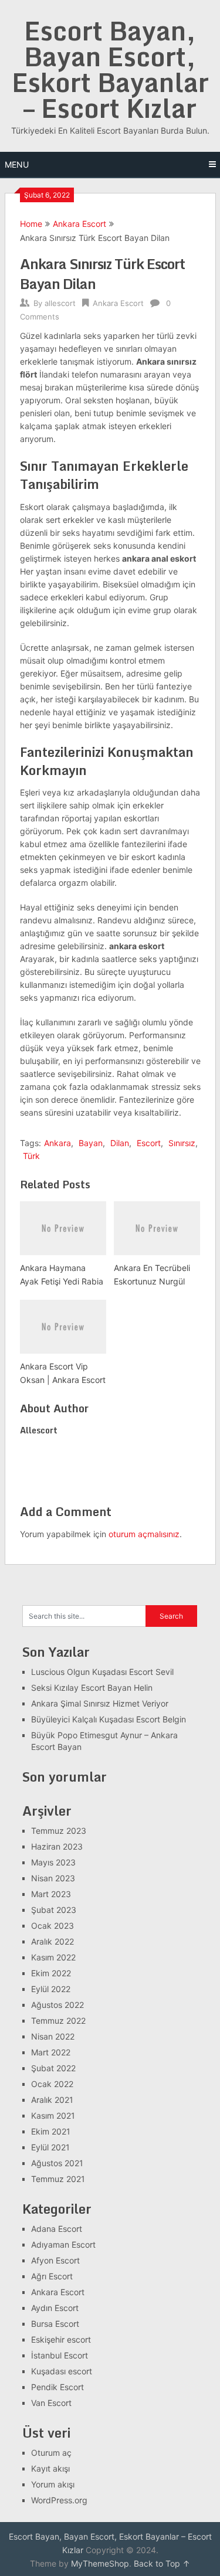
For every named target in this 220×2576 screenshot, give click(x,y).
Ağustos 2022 (57, 2005)
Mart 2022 (51, 2052)
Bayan (91, 1143)
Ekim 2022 (51, 1973)
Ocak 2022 (52, 2084)
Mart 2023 (51, 1894)
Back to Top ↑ (162, 2563)
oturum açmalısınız (144, 1534)
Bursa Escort (55, 2324)
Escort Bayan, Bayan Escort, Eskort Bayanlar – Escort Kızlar (110, 69)
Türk (31, 1156)
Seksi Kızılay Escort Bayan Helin (92, 1688)
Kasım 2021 (53, 2115)
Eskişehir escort (61, 2339)
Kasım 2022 (53, 1957)
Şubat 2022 (53, 2068)
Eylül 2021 (50, 2147)
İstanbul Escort (60, 2355)
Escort (149, 1143)
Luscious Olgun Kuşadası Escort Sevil (102, 1672)
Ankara (57, 1143)
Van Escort (51, 2403)
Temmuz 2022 (58, 2021)
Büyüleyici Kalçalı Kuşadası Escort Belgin (109, 1719)
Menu (17, 164)
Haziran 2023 (57, 1846)
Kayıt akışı (50, 2468)
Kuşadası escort (62, 2371)
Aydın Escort (55, 2308)
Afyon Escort (55, 2260)
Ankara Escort (79, 224)
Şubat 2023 (54, 1910)
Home (31, 224)
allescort (60, 303)
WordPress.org (59, 2500)
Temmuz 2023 (59, 1831)
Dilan (120, 1143)
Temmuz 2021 (58, 2179)
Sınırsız (182, 1143)
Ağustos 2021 (57, 2163)
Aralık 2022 (53, 1941)
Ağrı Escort (52, 2276)
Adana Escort (57, 2229)
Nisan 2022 (53, 2036)
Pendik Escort (57, 2387)
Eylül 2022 (51, 1989)
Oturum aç (51, 2453)
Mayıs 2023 (53, 1862)
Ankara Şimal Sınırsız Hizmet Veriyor (100, 1703)
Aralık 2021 (52, 2100)
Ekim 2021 (51, 2131)
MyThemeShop (100, 2563)
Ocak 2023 (53, 1926)
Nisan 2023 (53, 1878)
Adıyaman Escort (63, 2244)
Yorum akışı (53, 2484)
